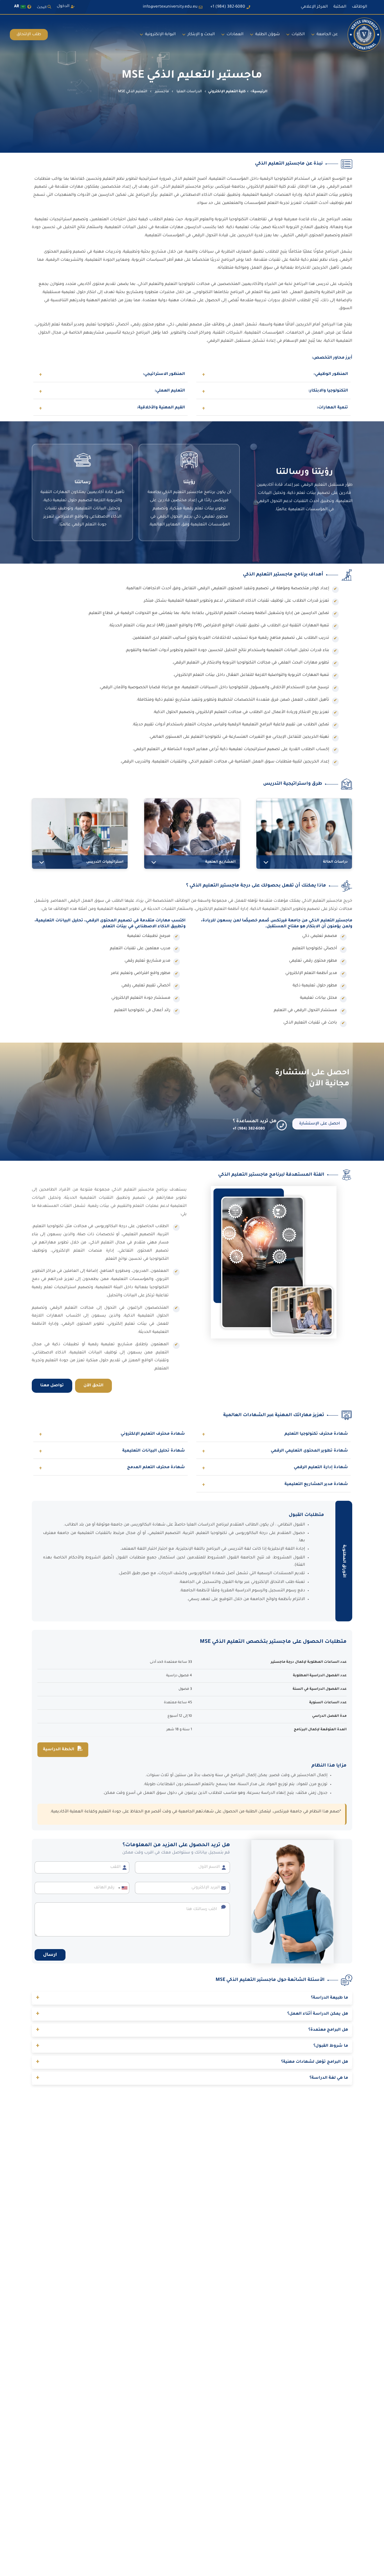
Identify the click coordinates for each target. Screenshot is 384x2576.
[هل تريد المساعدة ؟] (282, 1125)
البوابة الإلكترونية (160, 35)
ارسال (50, 1955)
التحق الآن (93, 1386)
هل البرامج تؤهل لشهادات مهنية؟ (192, 2062)
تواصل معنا (52, 1386)
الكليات (298, 35)
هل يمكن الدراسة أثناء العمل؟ (192, 2014)
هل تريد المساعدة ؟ (255, 1121)
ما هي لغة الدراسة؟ (192, 2078)
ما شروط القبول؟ (192, 2046)
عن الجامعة (327, 35)
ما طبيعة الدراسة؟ (192, 1998)
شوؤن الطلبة (267, 35)
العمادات (235, 35)
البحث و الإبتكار (201, 35)
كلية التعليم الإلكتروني (227, 92)
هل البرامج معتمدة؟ (192, 2030)
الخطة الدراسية (59, 1750)
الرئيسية (260, 92)
